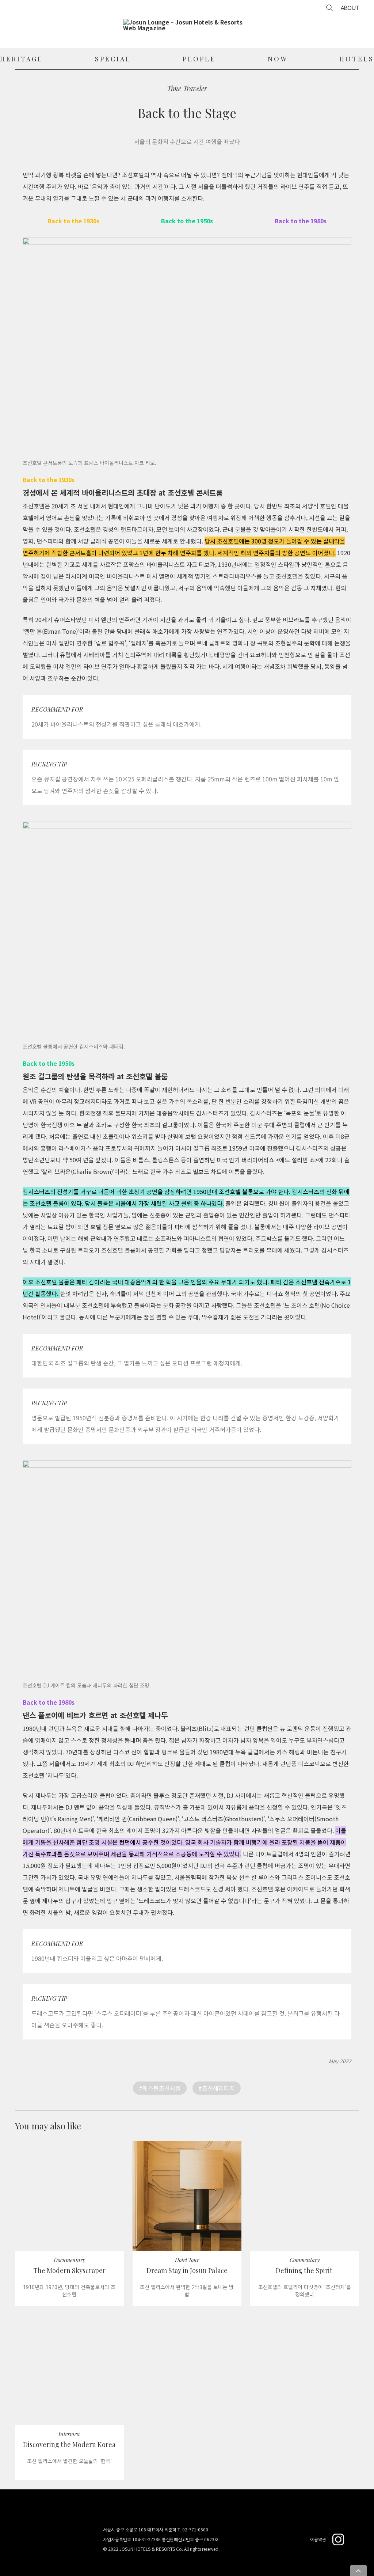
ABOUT (350, 8)
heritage (22, 59)
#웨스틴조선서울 (160, 2088)
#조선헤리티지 (217, 2088)
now (278, 59)
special (113, 59)
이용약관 (318, 2539)
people (199, 59)
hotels (357, 59)
